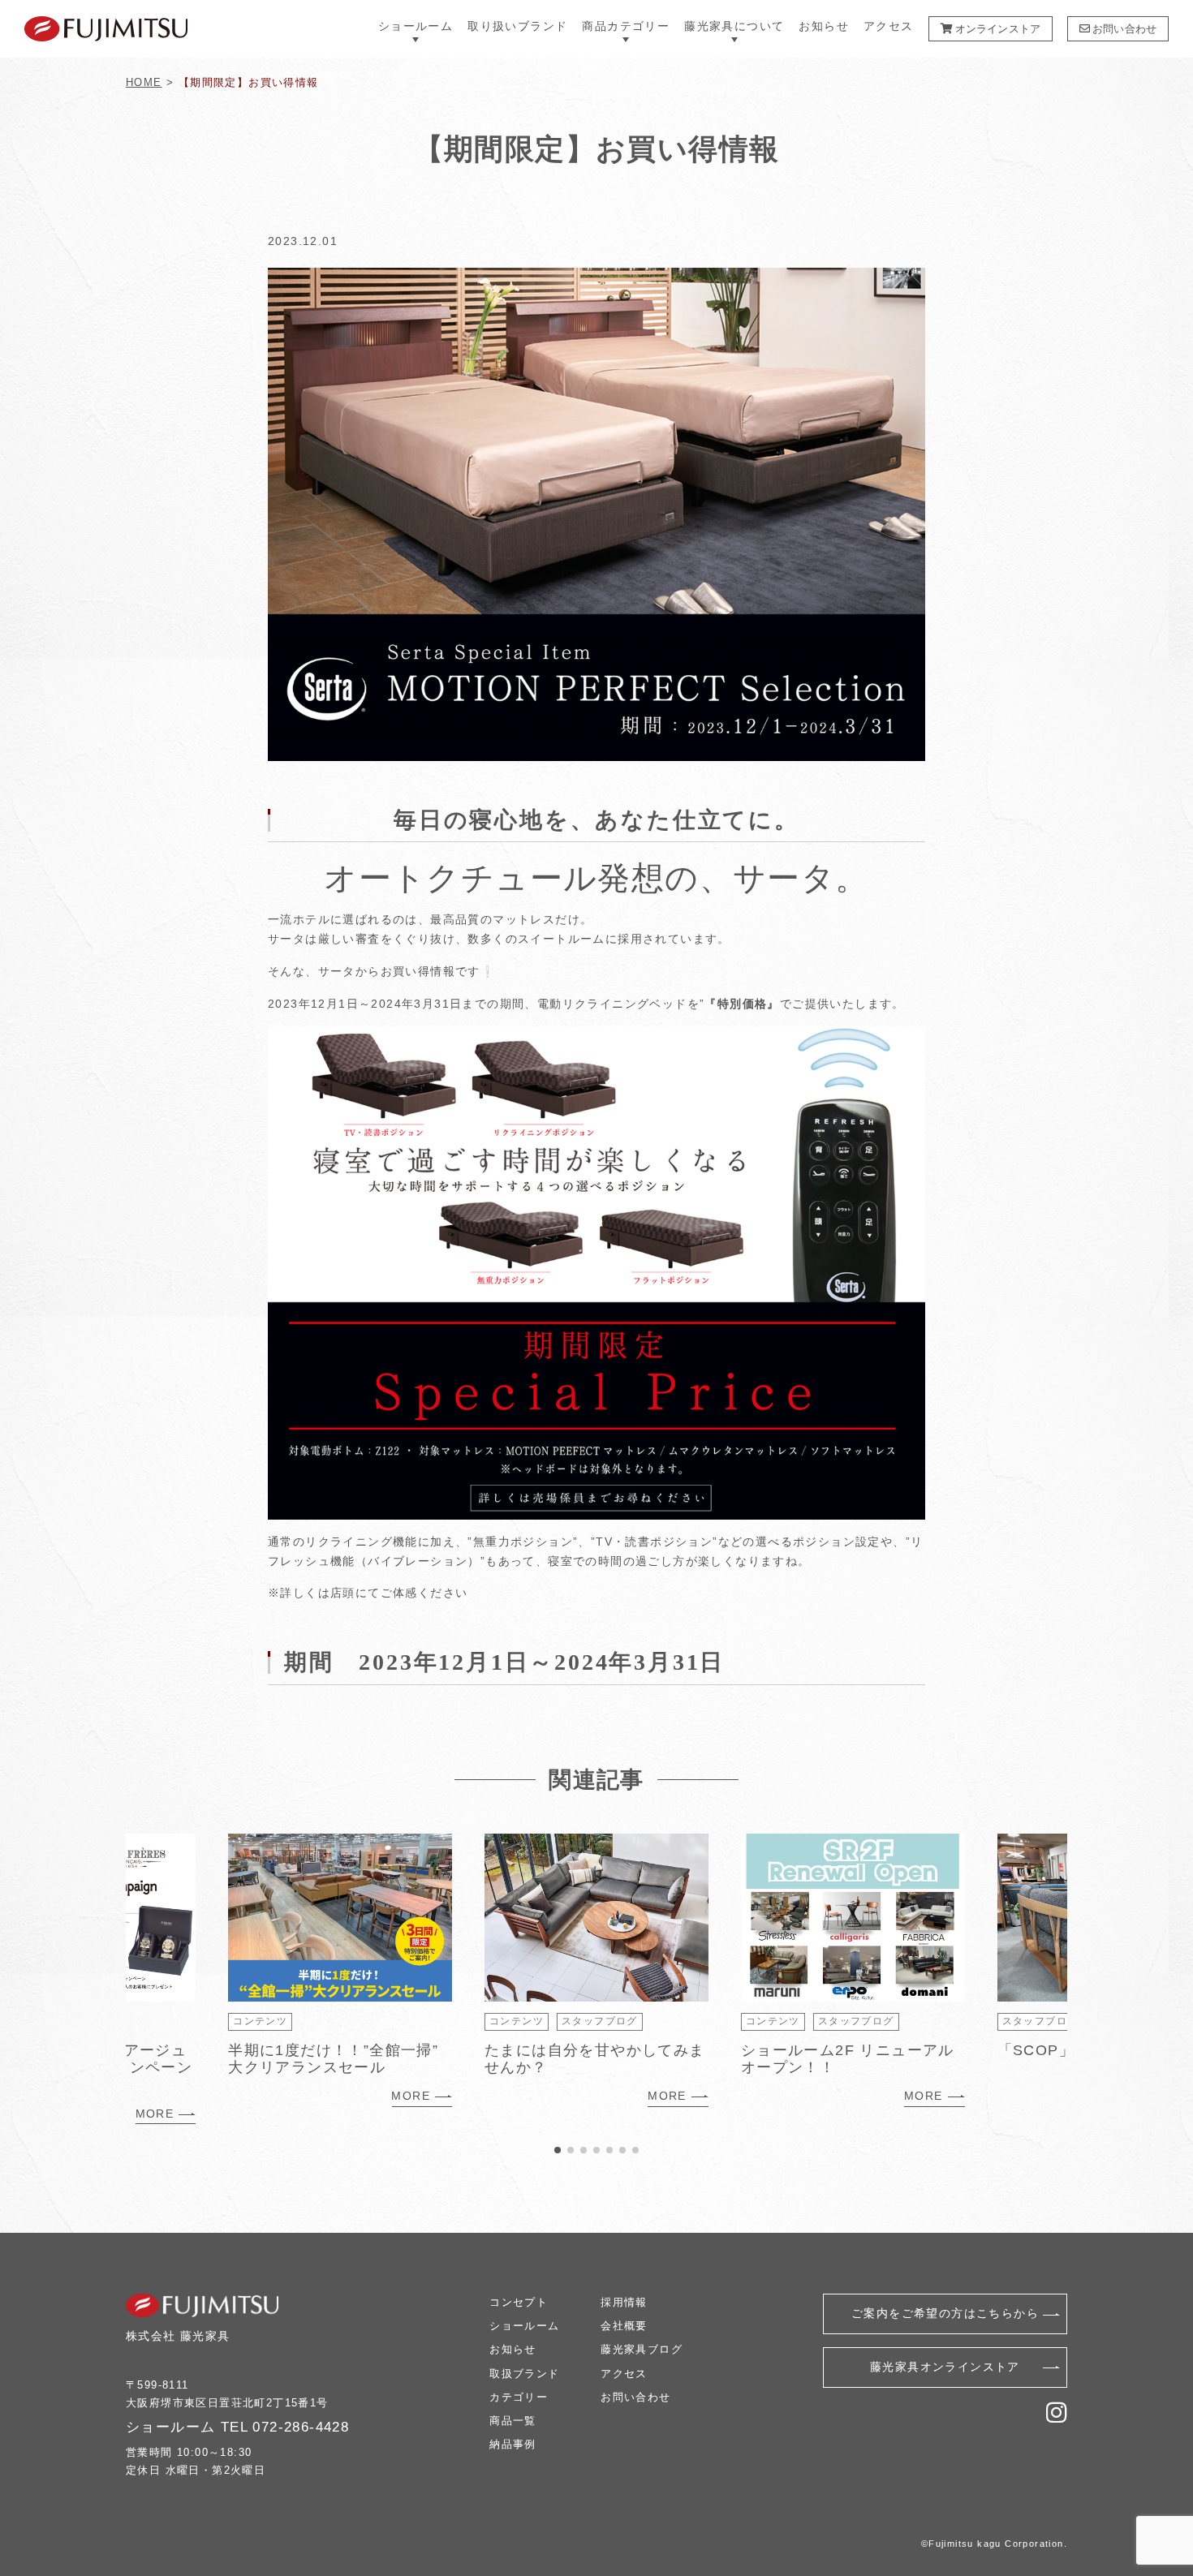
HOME (144, 82)
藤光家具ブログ (642, 2349)
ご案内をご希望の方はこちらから (945, 2313)
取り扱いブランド (517, 26)
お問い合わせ (1123, 29)
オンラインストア (997, 29)
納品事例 (513, 2444)
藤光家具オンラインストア (945, 2367)
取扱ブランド (524, 2374)
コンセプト (519, 2302)
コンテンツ (260, 2021)
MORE (155, 2114)
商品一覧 (513, 2421)
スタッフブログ (600, 2021)
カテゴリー (519, 2397)
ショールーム (524, 2326)
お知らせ (824, 26)
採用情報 (624, 2302)
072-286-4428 (301, 2427)
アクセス (889, 26)
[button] (558, 2150)
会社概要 (624, 2326)
